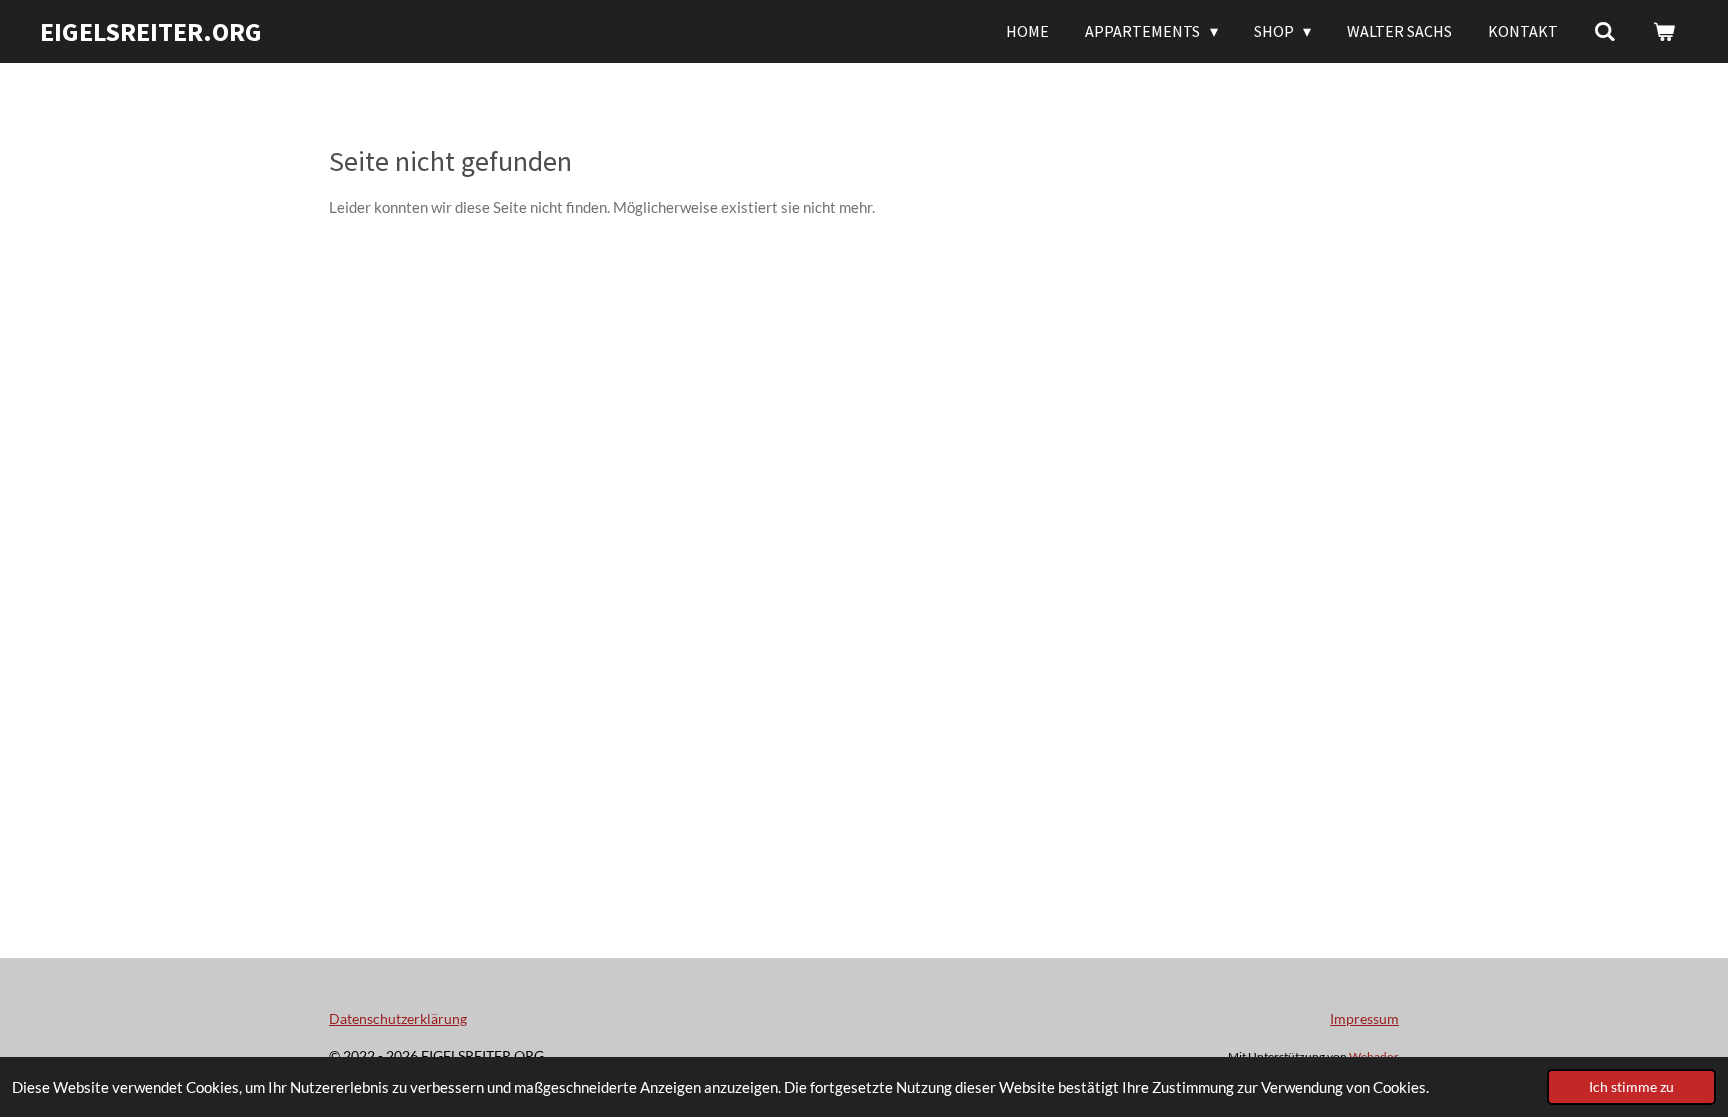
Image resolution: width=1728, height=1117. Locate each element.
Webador (1374, 1056)
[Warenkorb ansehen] (1664, 31)
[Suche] (1605, 31)
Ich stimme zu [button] (1631, 1087)
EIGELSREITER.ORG (151, 31)
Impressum (1364, 1018)
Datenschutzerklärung (398, 1018)
